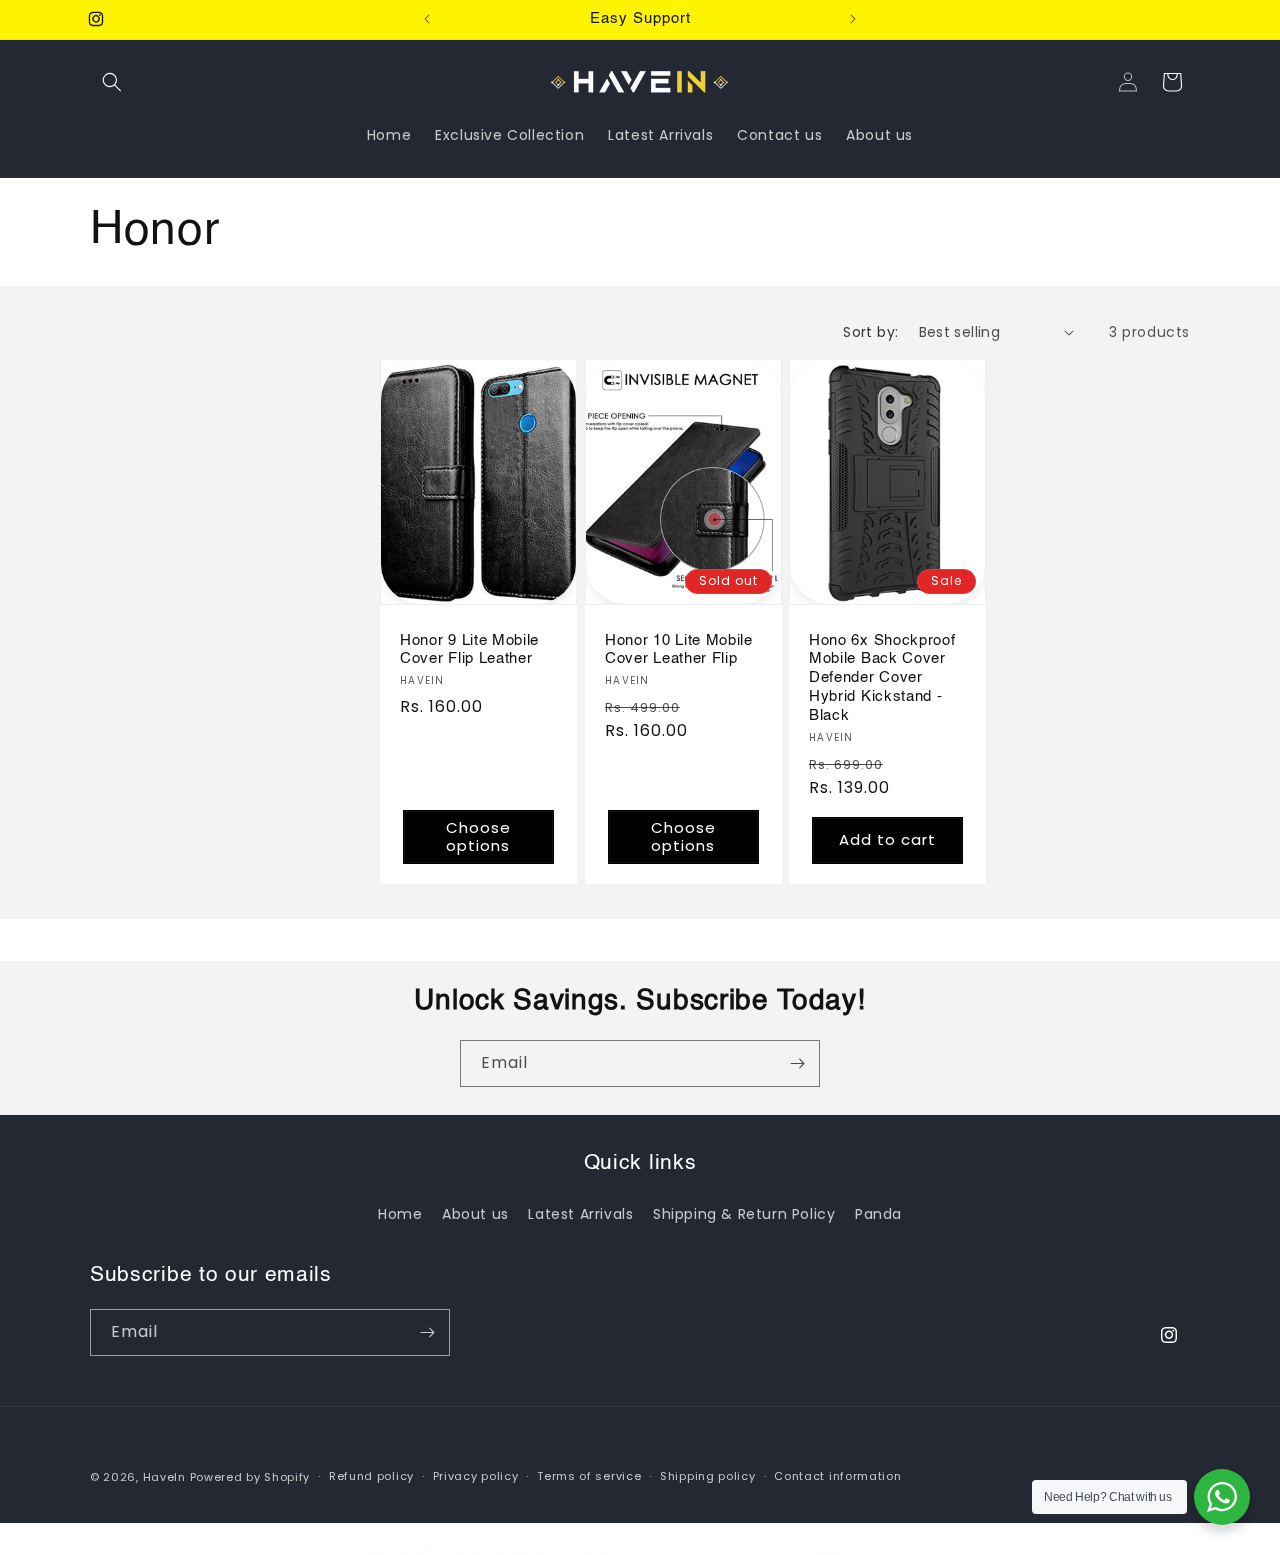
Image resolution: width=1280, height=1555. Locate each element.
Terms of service (589, 1476)
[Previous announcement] (427, 19)
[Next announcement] (853, 19)
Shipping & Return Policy (744, 1214)
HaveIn (164, 1477)
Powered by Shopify (250, 1477)
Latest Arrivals (580, 1214)
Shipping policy (708, 1476)
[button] (112, 82)
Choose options (478, 835)
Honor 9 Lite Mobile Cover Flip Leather (469, 649)
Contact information (837, 1476)
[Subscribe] (797, 1063)
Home (400, 1214)
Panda (878, 1214)
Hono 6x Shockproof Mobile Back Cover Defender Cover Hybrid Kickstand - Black (882, 677)
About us (475, 1214)
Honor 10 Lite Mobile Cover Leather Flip (679, 649)
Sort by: (870, 332)
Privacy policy (476, 1476)
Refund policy (371, 1476)
